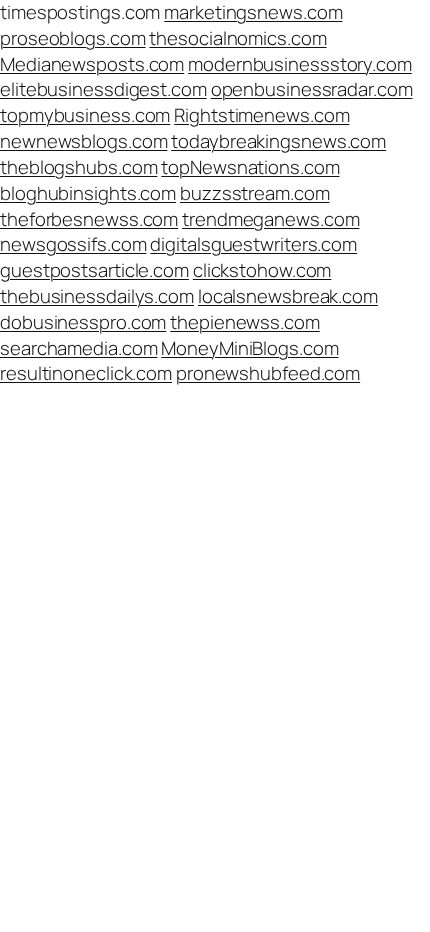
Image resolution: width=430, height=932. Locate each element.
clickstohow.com (262, 270)
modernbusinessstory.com (300, 64)
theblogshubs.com (78, 167)
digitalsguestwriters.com (253, 244)
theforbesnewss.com (89, 219)
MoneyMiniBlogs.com (249, 348)
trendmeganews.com (270, 219)
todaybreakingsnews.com (278, 141)
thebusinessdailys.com (97, 296)
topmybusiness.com (85, 115)
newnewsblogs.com (83, 141)
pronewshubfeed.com (268, 373)
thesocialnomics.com (237, 38)
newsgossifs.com (73, 244)
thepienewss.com (245, 322)
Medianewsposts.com (92, 64)
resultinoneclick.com (86, 373)
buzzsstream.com (255, 193)
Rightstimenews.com (261, 115)
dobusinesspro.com (83, 322)
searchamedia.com (78, 348)
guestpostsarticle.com (94, 270)
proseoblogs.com (73, 38)
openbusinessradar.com (312, 89)
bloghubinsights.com (88, 193)
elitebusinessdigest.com (103, 89)
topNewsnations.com (250, 167)
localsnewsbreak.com (288, 296)
